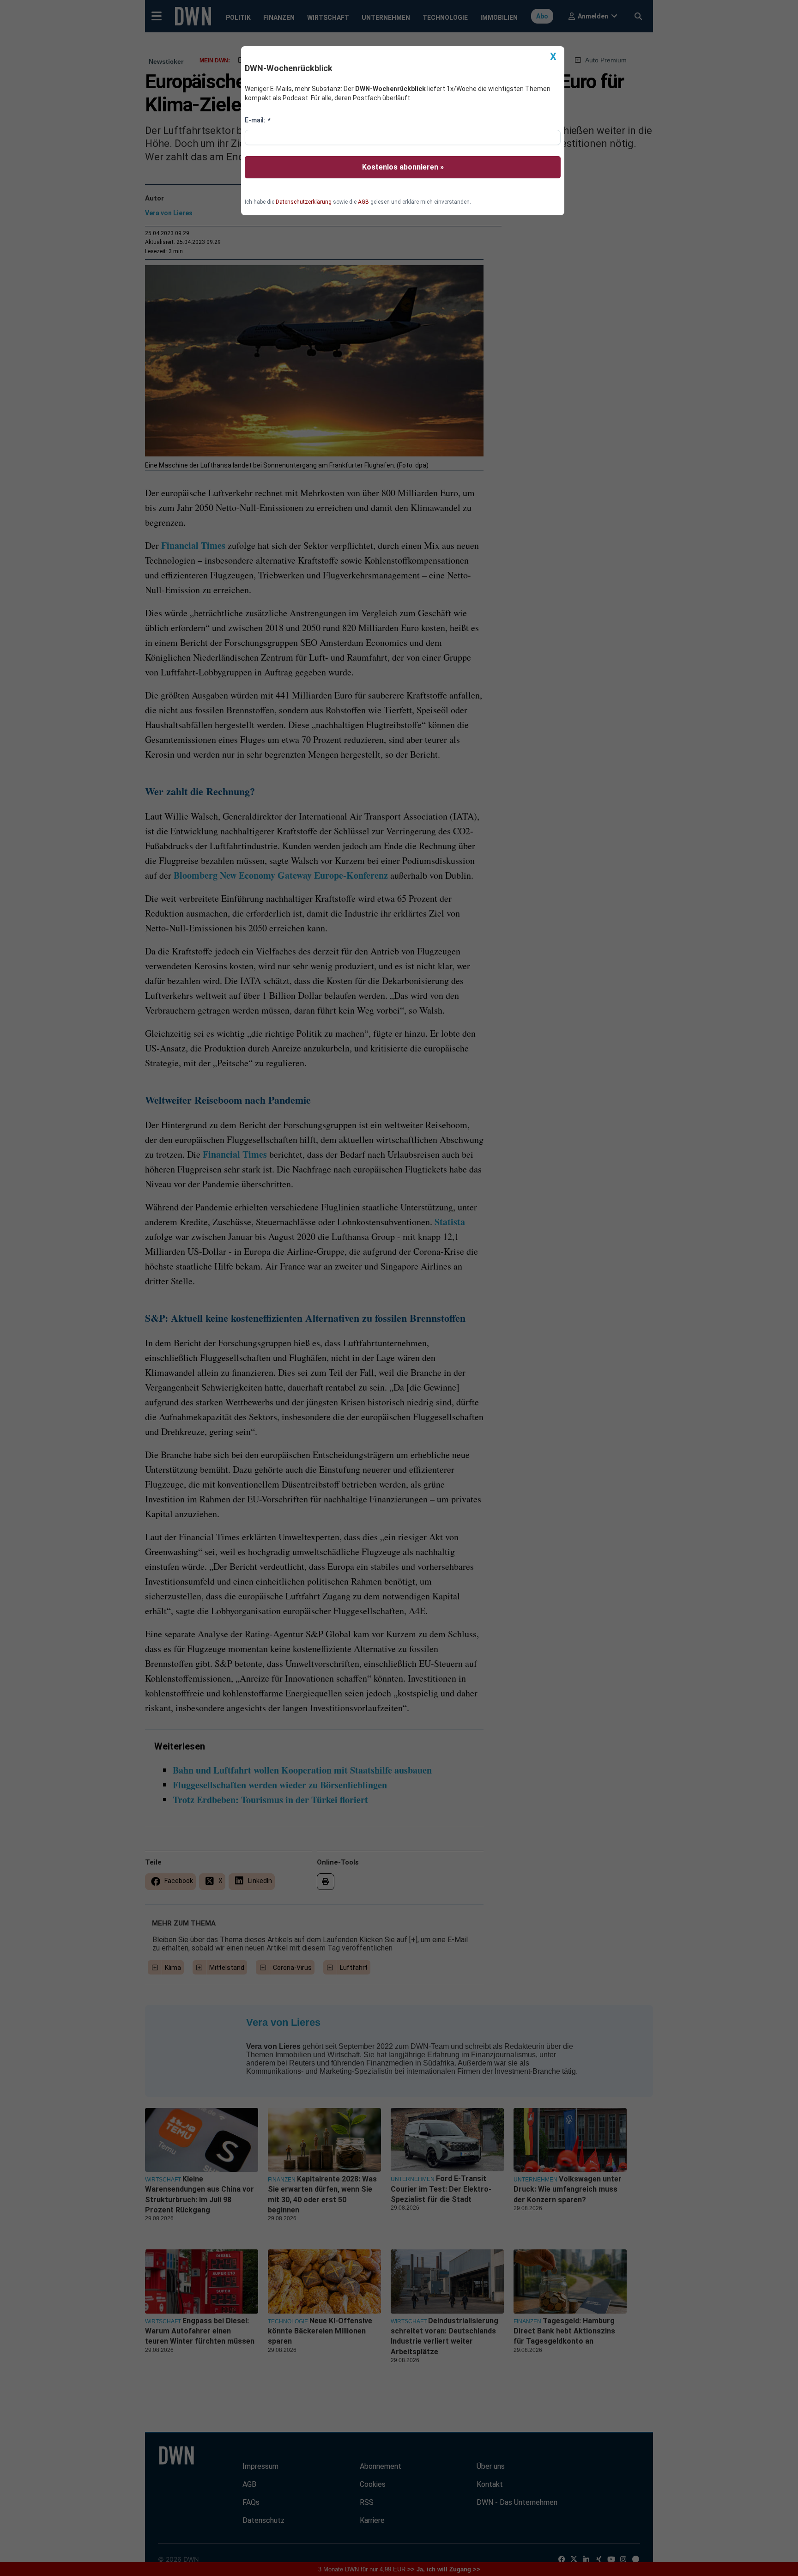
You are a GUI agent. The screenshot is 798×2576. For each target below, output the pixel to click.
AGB (363, 202)
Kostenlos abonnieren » (403, 167)
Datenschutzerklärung (304, 202)
